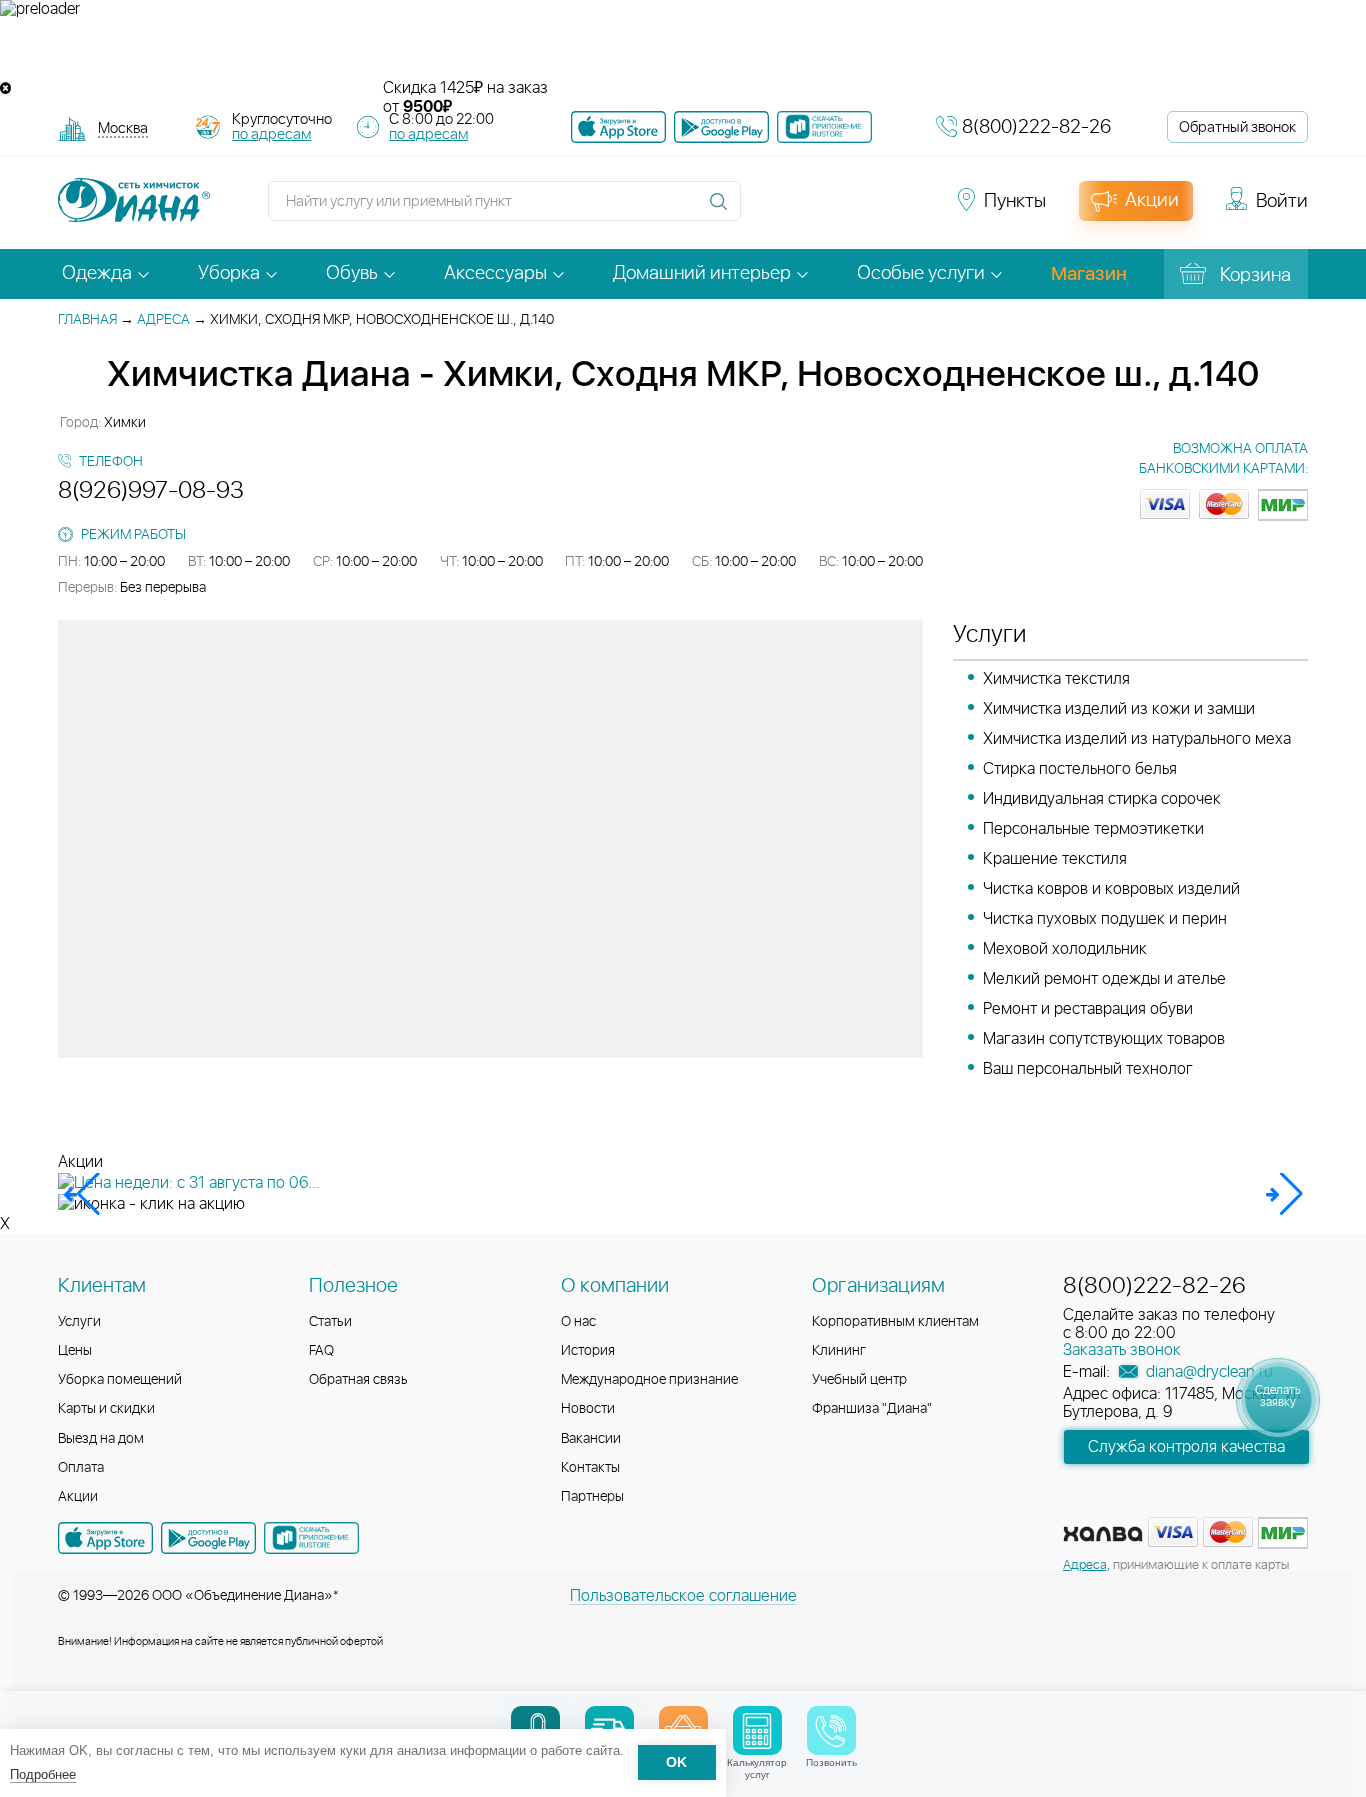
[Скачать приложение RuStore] (824, 127)
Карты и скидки (106, 1409)
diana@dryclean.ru (1207, 1372)
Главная (87, 320)
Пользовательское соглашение (683, 1596)
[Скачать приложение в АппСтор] (618, 127)
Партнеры (592, 1497)
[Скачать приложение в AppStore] (105, 1538)
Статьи (330, 1322)
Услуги (79, 1322)
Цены (75, 1351)
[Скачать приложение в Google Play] (208, 1538)
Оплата (81, 1468)
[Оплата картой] (1103, 1534)
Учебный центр (859, 1380)
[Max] (909, 210)
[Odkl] (803, 210)
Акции (78, 1497)
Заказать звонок (1122, 1350)
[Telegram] (875, 210)
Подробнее (43, 1774)
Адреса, (1086, 1565)
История (588, 1351)
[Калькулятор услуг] (757, 1730)
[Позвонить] (831, 1730)
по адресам (271, 134)
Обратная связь (358, 1380)
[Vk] (767, 210)
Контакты (590, 1468)
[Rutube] (839, 210)
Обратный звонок (1237, 127)
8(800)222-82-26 (1036, 127)
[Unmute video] (683, 49)
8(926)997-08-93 (151, 491)
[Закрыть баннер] (5, 88)
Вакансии (591, 1439)
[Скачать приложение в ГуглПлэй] (721, 127)
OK (676, 1763)
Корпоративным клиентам (895, 1322)
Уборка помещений (120, 1380)
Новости (588, 1409)
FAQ (321, 1351)
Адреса (163, 320)
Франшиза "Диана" (872, 1409)
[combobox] (123, 130)
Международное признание (649, 1380)
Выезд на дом (101, 1439)
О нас (578, 1322)
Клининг (839, 1351)
